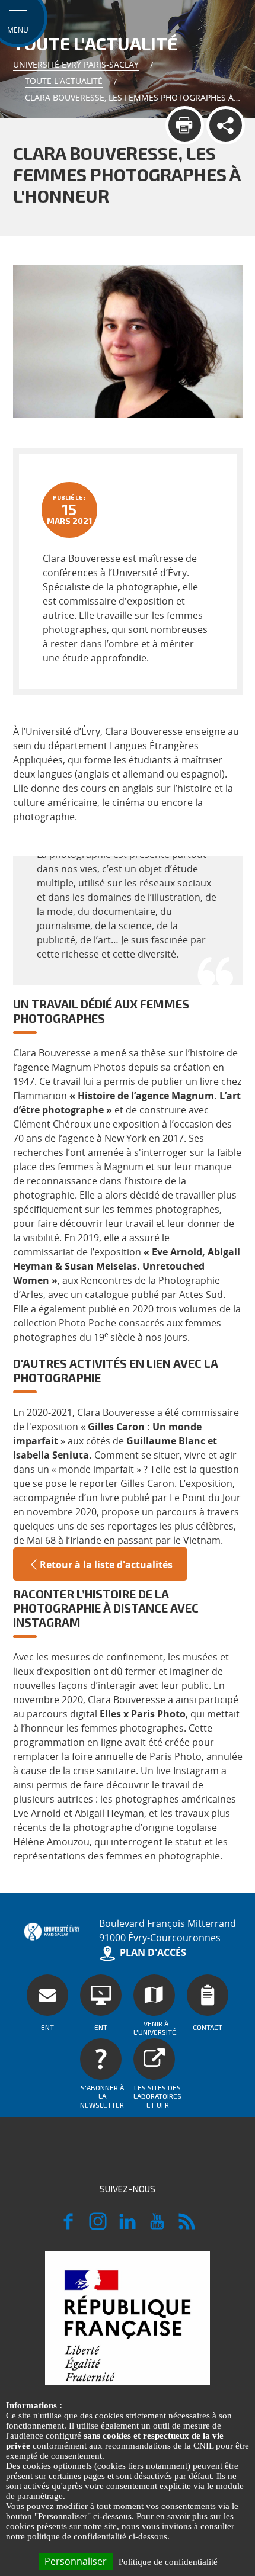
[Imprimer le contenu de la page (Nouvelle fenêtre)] (185, 125)
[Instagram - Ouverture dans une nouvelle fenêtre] (98, 2227)
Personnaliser (76, 2561)
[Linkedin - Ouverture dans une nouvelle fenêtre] (128, 2227)
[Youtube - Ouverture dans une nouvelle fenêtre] (157, 2227)
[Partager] (226, 125)
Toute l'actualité (64, 81)
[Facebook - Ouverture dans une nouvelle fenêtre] (68, 2227)
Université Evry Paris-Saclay (76, 64)
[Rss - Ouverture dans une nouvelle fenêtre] (187, 2227)
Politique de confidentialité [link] (168, 2562)
